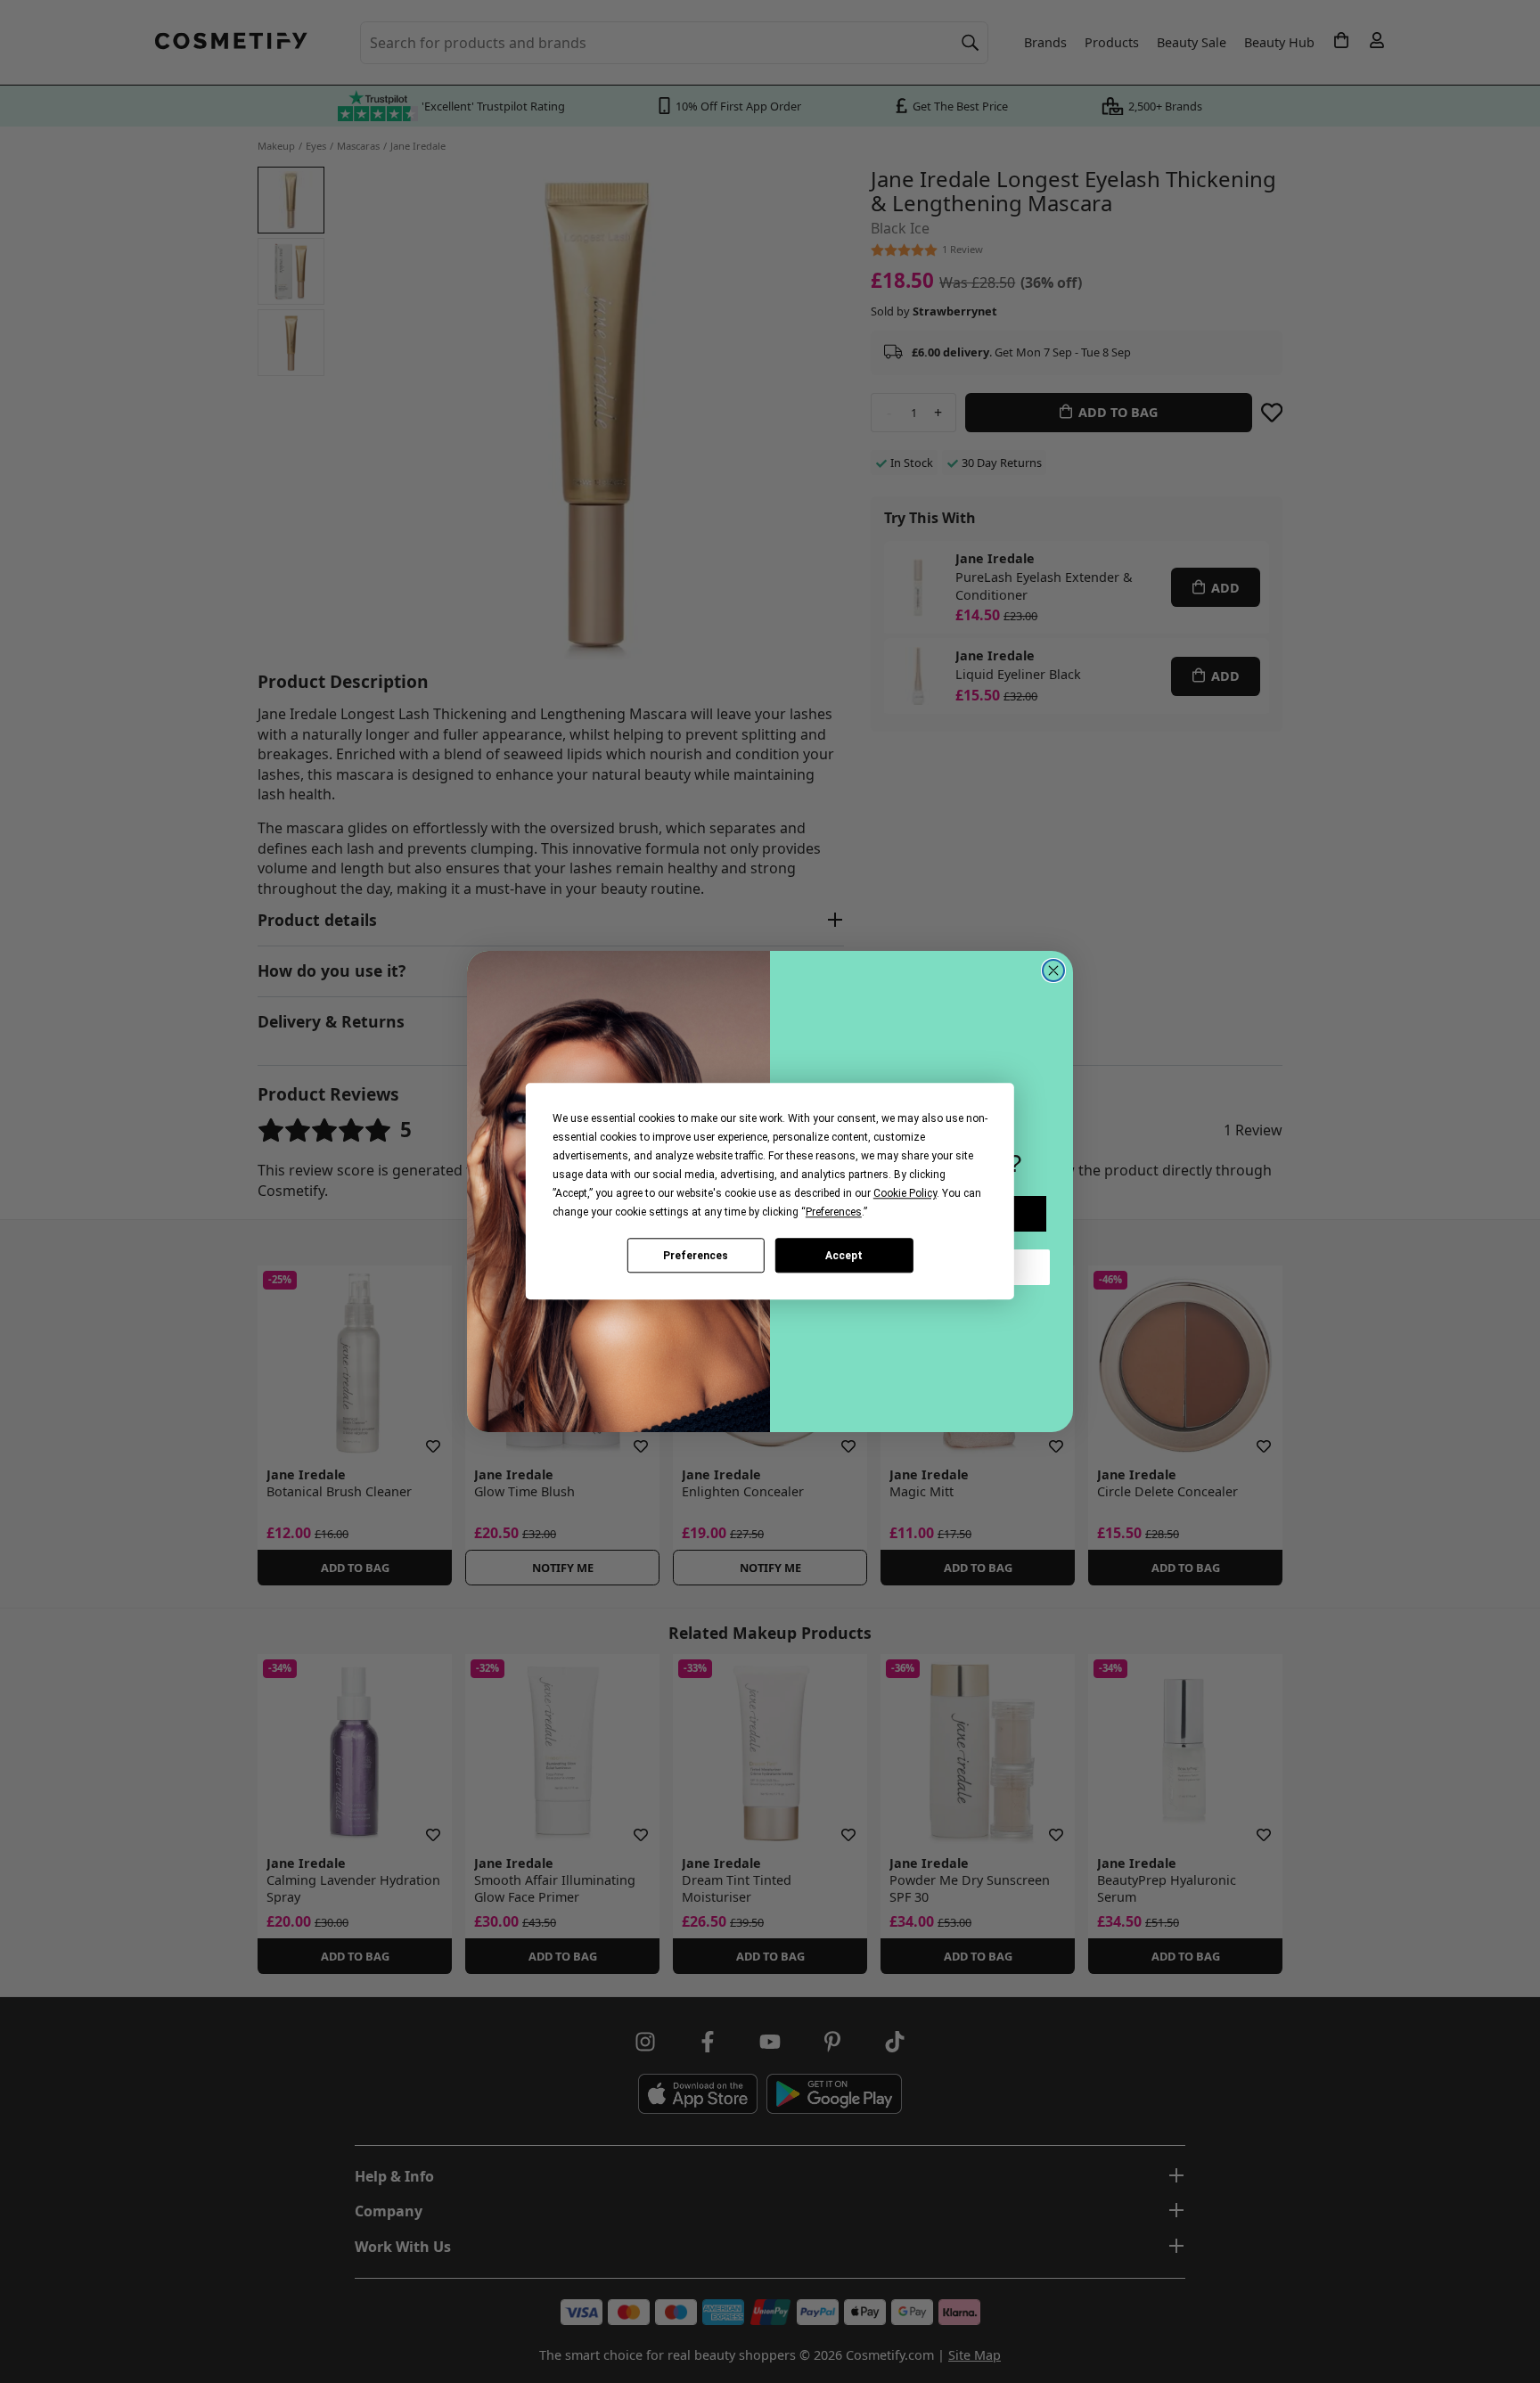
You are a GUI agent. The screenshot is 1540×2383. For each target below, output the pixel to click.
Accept (844, 1256)
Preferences (696, 1256)
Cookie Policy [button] (905, 1193)
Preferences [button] (834, 1212)
